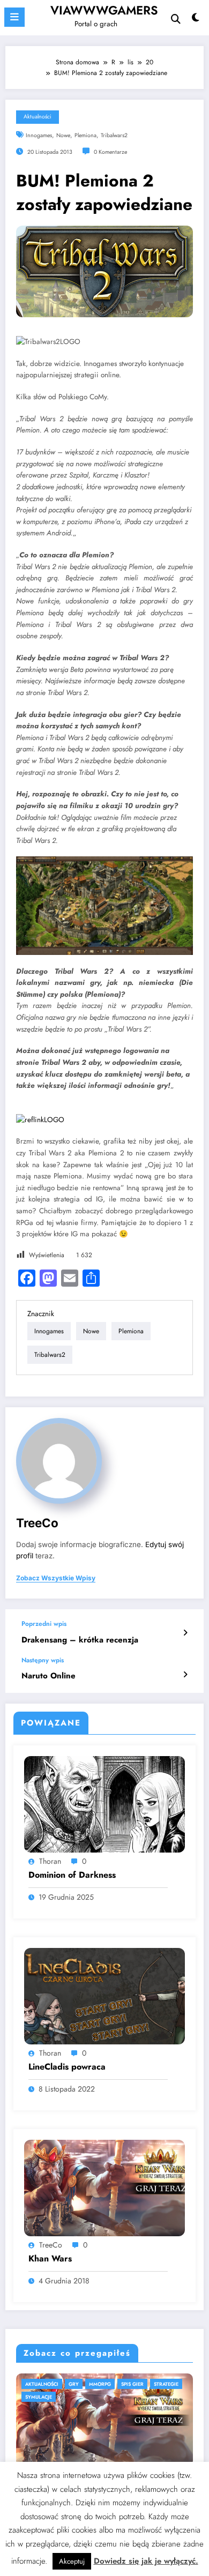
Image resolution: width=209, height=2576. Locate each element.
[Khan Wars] (104, 2187)
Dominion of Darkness (72, 1875)
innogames (39, 135)
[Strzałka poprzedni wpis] (185, 1633)
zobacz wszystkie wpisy (56, 1578)
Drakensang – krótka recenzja (80, 1640)
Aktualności (38, 117)
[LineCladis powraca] (104, 1995)
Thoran (50, 1861)
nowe (63, 135)
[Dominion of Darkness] (104, 1803)
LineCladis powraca (67, 2067)
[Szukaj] (176, 19)
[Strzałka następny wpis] (185, 1675)
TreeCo (37, 1523)
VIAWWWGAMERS (104, 10)
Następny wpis (43, 1660)
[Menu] (14, 17)
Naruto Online (48, 1676)
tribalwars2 (114, 135)
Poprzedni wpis (44, 1624)
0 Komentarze (110, 152)
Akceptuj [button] (72, 2561)
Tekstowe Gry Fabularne (83, 2384)
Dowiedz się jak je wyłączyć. (146, 2561)
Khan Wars (50, 2259)
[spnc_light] (195, 20)
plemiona (85, 135)
